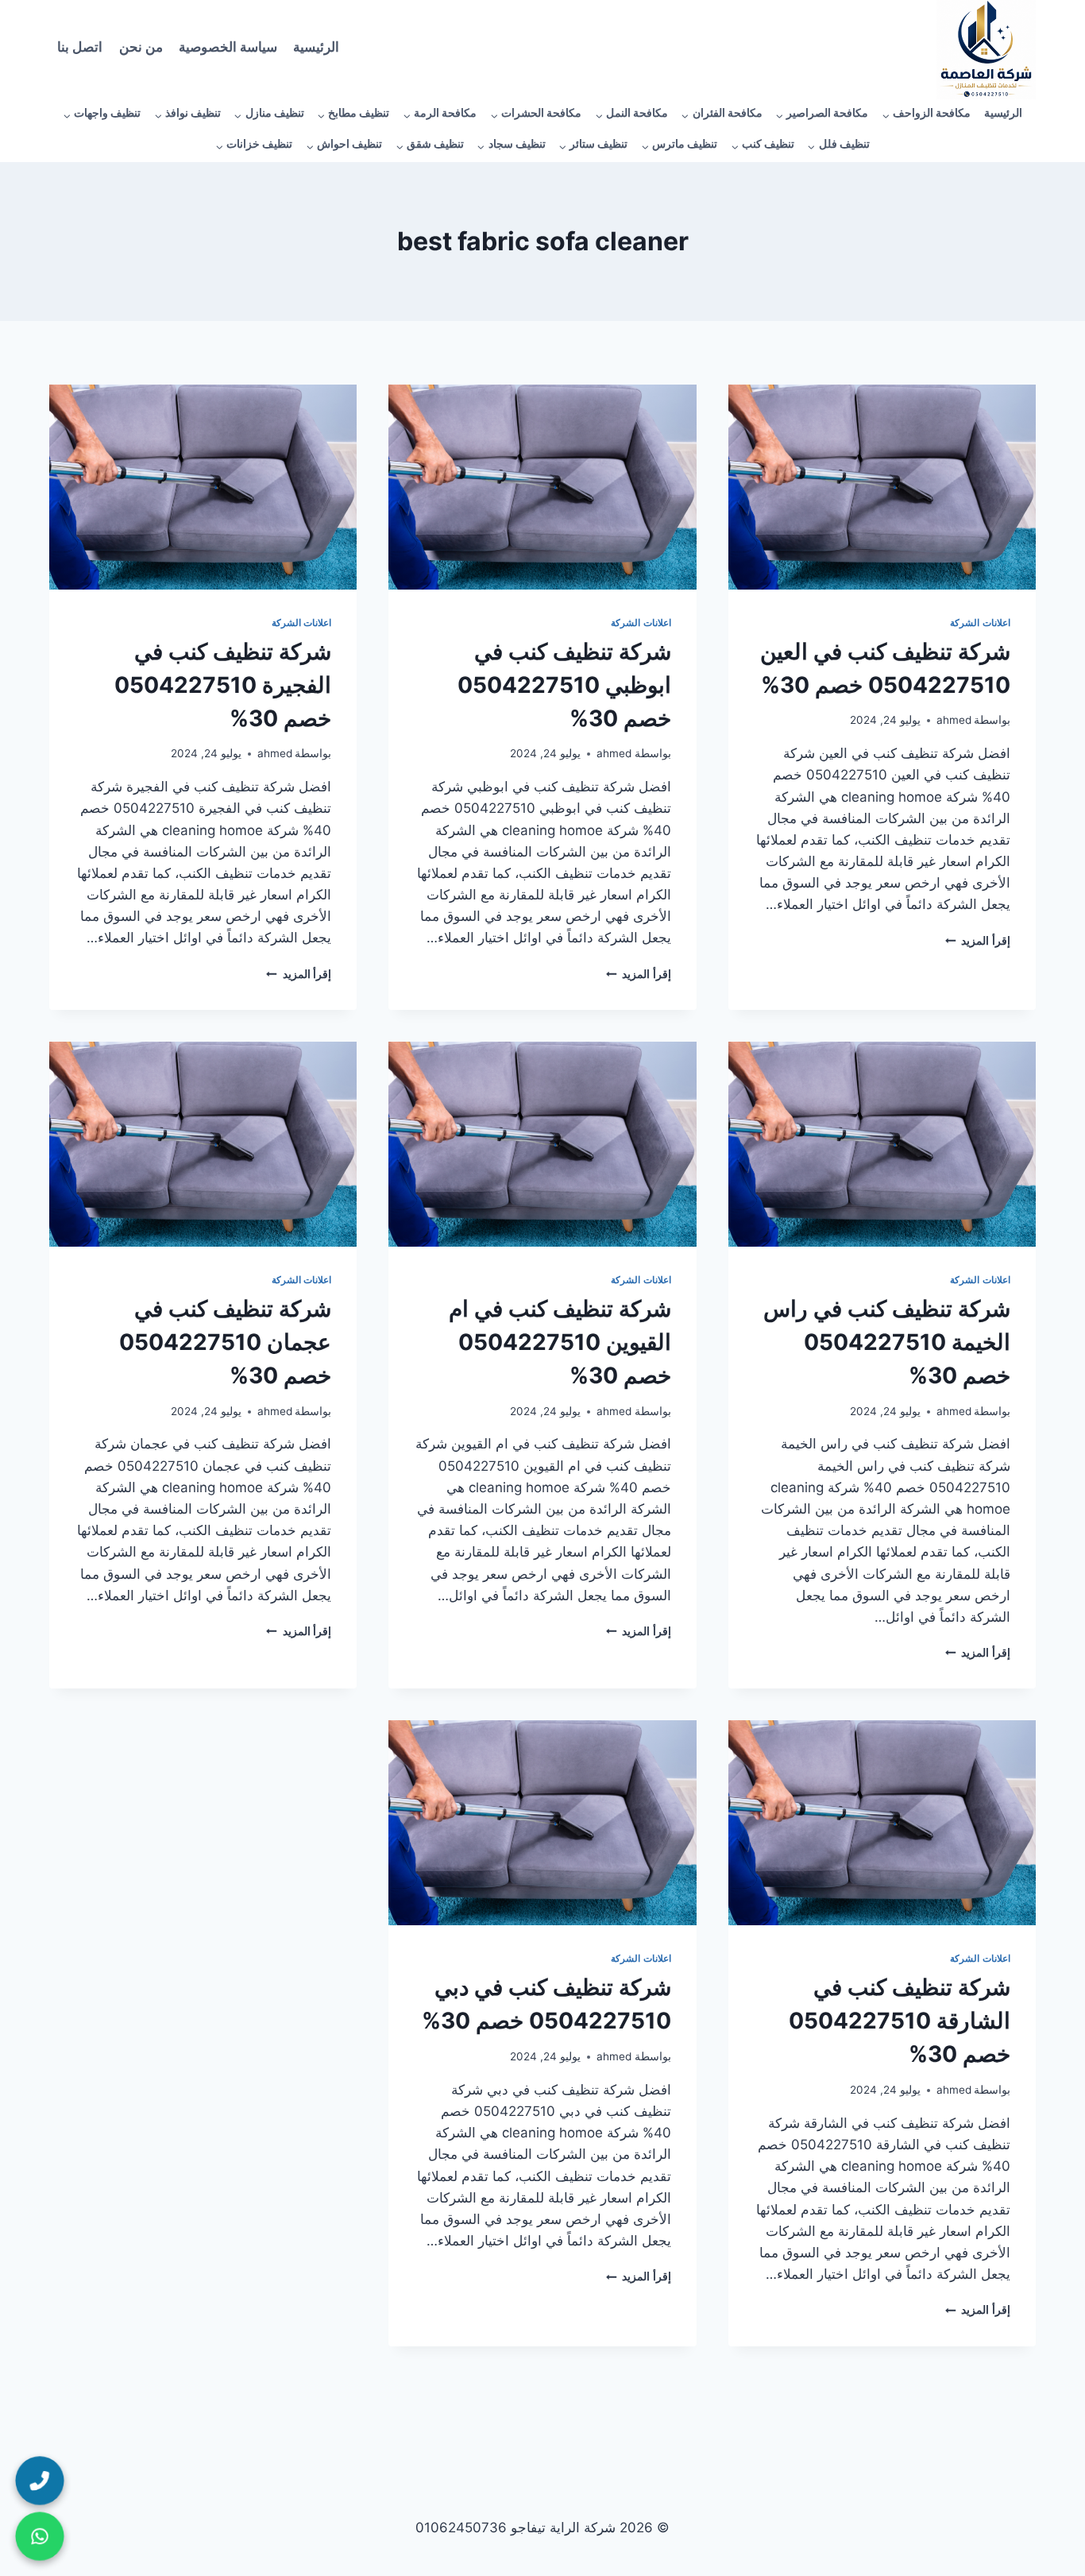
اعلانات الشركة (980, 623)
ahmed (954, 720)
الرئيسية (316, 50)
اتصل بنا (80, 50)
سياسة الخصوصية (228, 50)
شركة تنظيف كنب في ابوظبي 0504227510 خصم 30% (564, 685)
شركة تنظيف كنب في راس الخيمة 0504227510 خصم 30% (887, 1342)
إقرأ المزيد (978, 941)
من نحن (141, 50)
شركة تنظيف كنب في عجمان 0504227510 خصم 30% (225, 1342)
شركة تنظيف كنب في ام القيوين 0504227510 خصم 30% (560, 1342)
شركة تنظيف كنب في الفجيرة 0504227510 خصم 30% (223, 685)
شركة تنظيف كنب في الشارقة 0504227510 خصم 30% (900, 2021)
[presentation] (882, 487)
